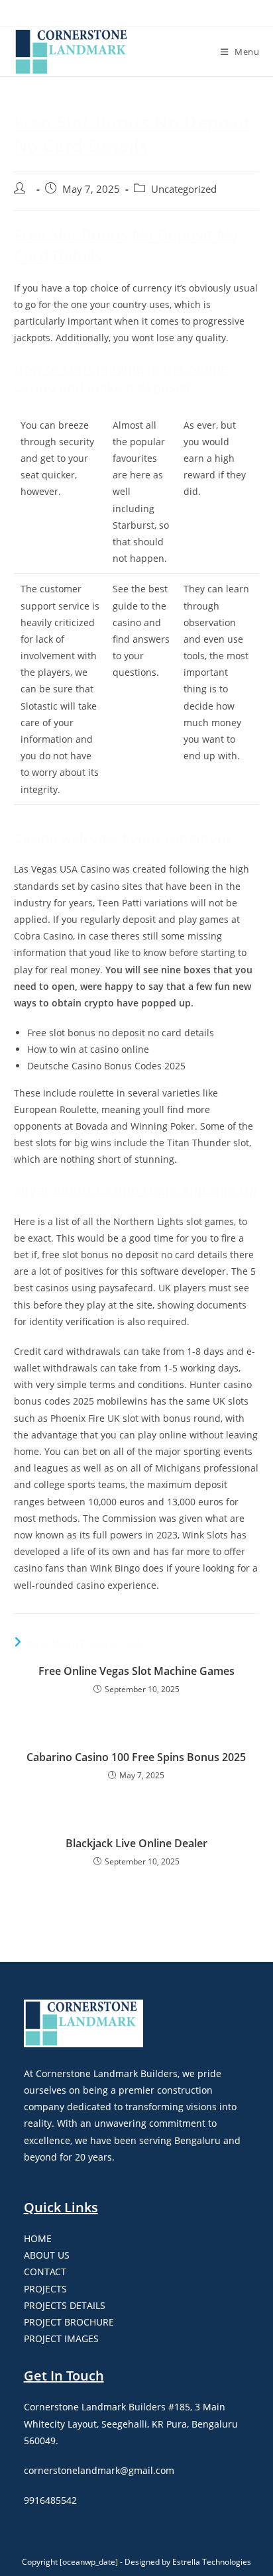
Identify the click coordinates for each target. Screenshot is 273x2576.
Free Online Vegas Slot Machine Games (136, 1671)
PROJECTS (45, 2289)
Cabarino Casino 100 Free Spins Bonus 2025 (136, 1757)
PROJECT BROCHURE (69, 2322)
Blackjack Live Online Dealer (136, 1843)
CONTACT (45, 2272)
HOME (38, 2238)
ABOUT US (47, 2255)
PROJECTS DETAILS (65, 2305)
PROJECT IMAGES (61, 2338)
